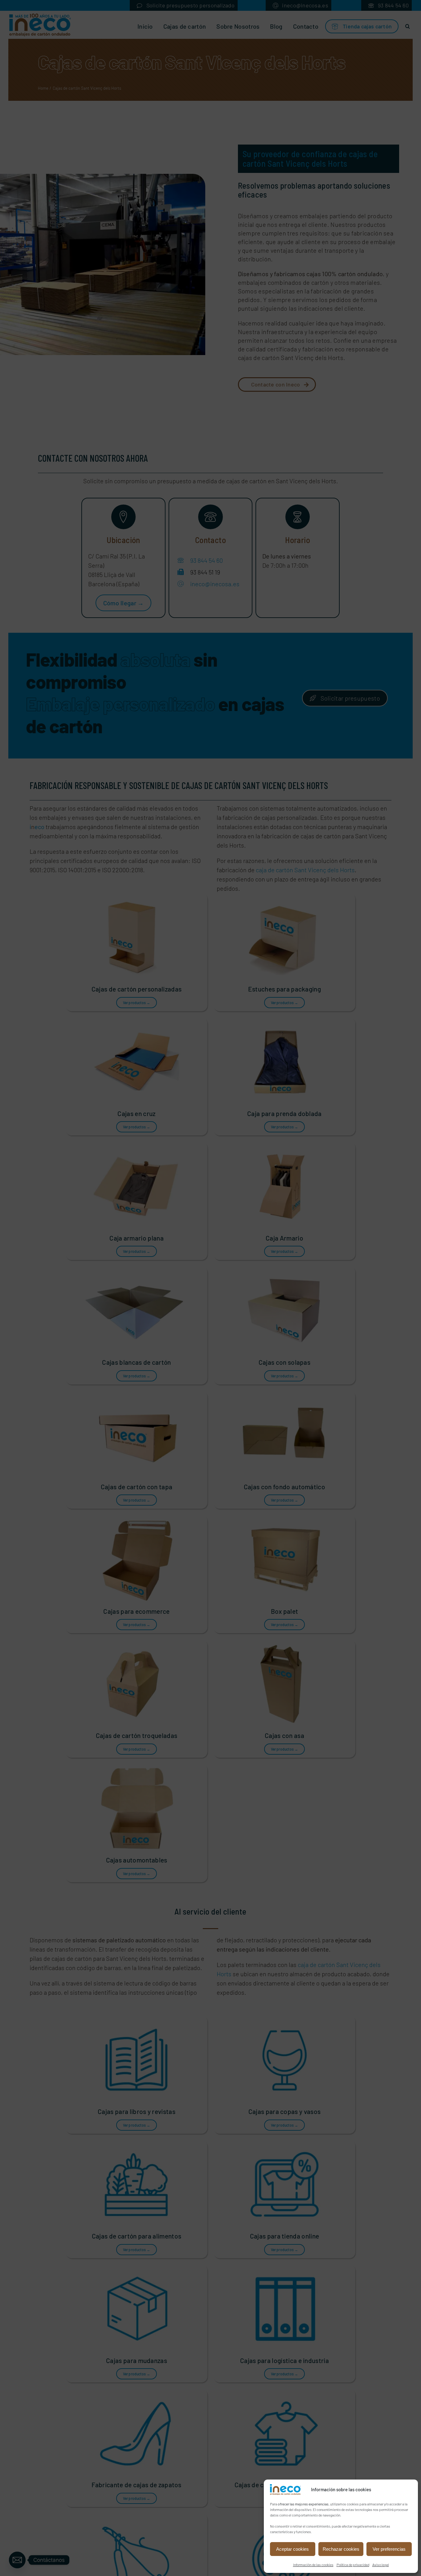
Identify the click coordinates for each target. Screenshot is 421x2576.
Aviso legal (381, 2565)
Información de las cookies (313, 2565)
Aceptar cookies (292, 2549)
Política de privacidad (353, 2565)
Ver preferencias (389, 2549)
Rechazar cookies (341, 2549)
